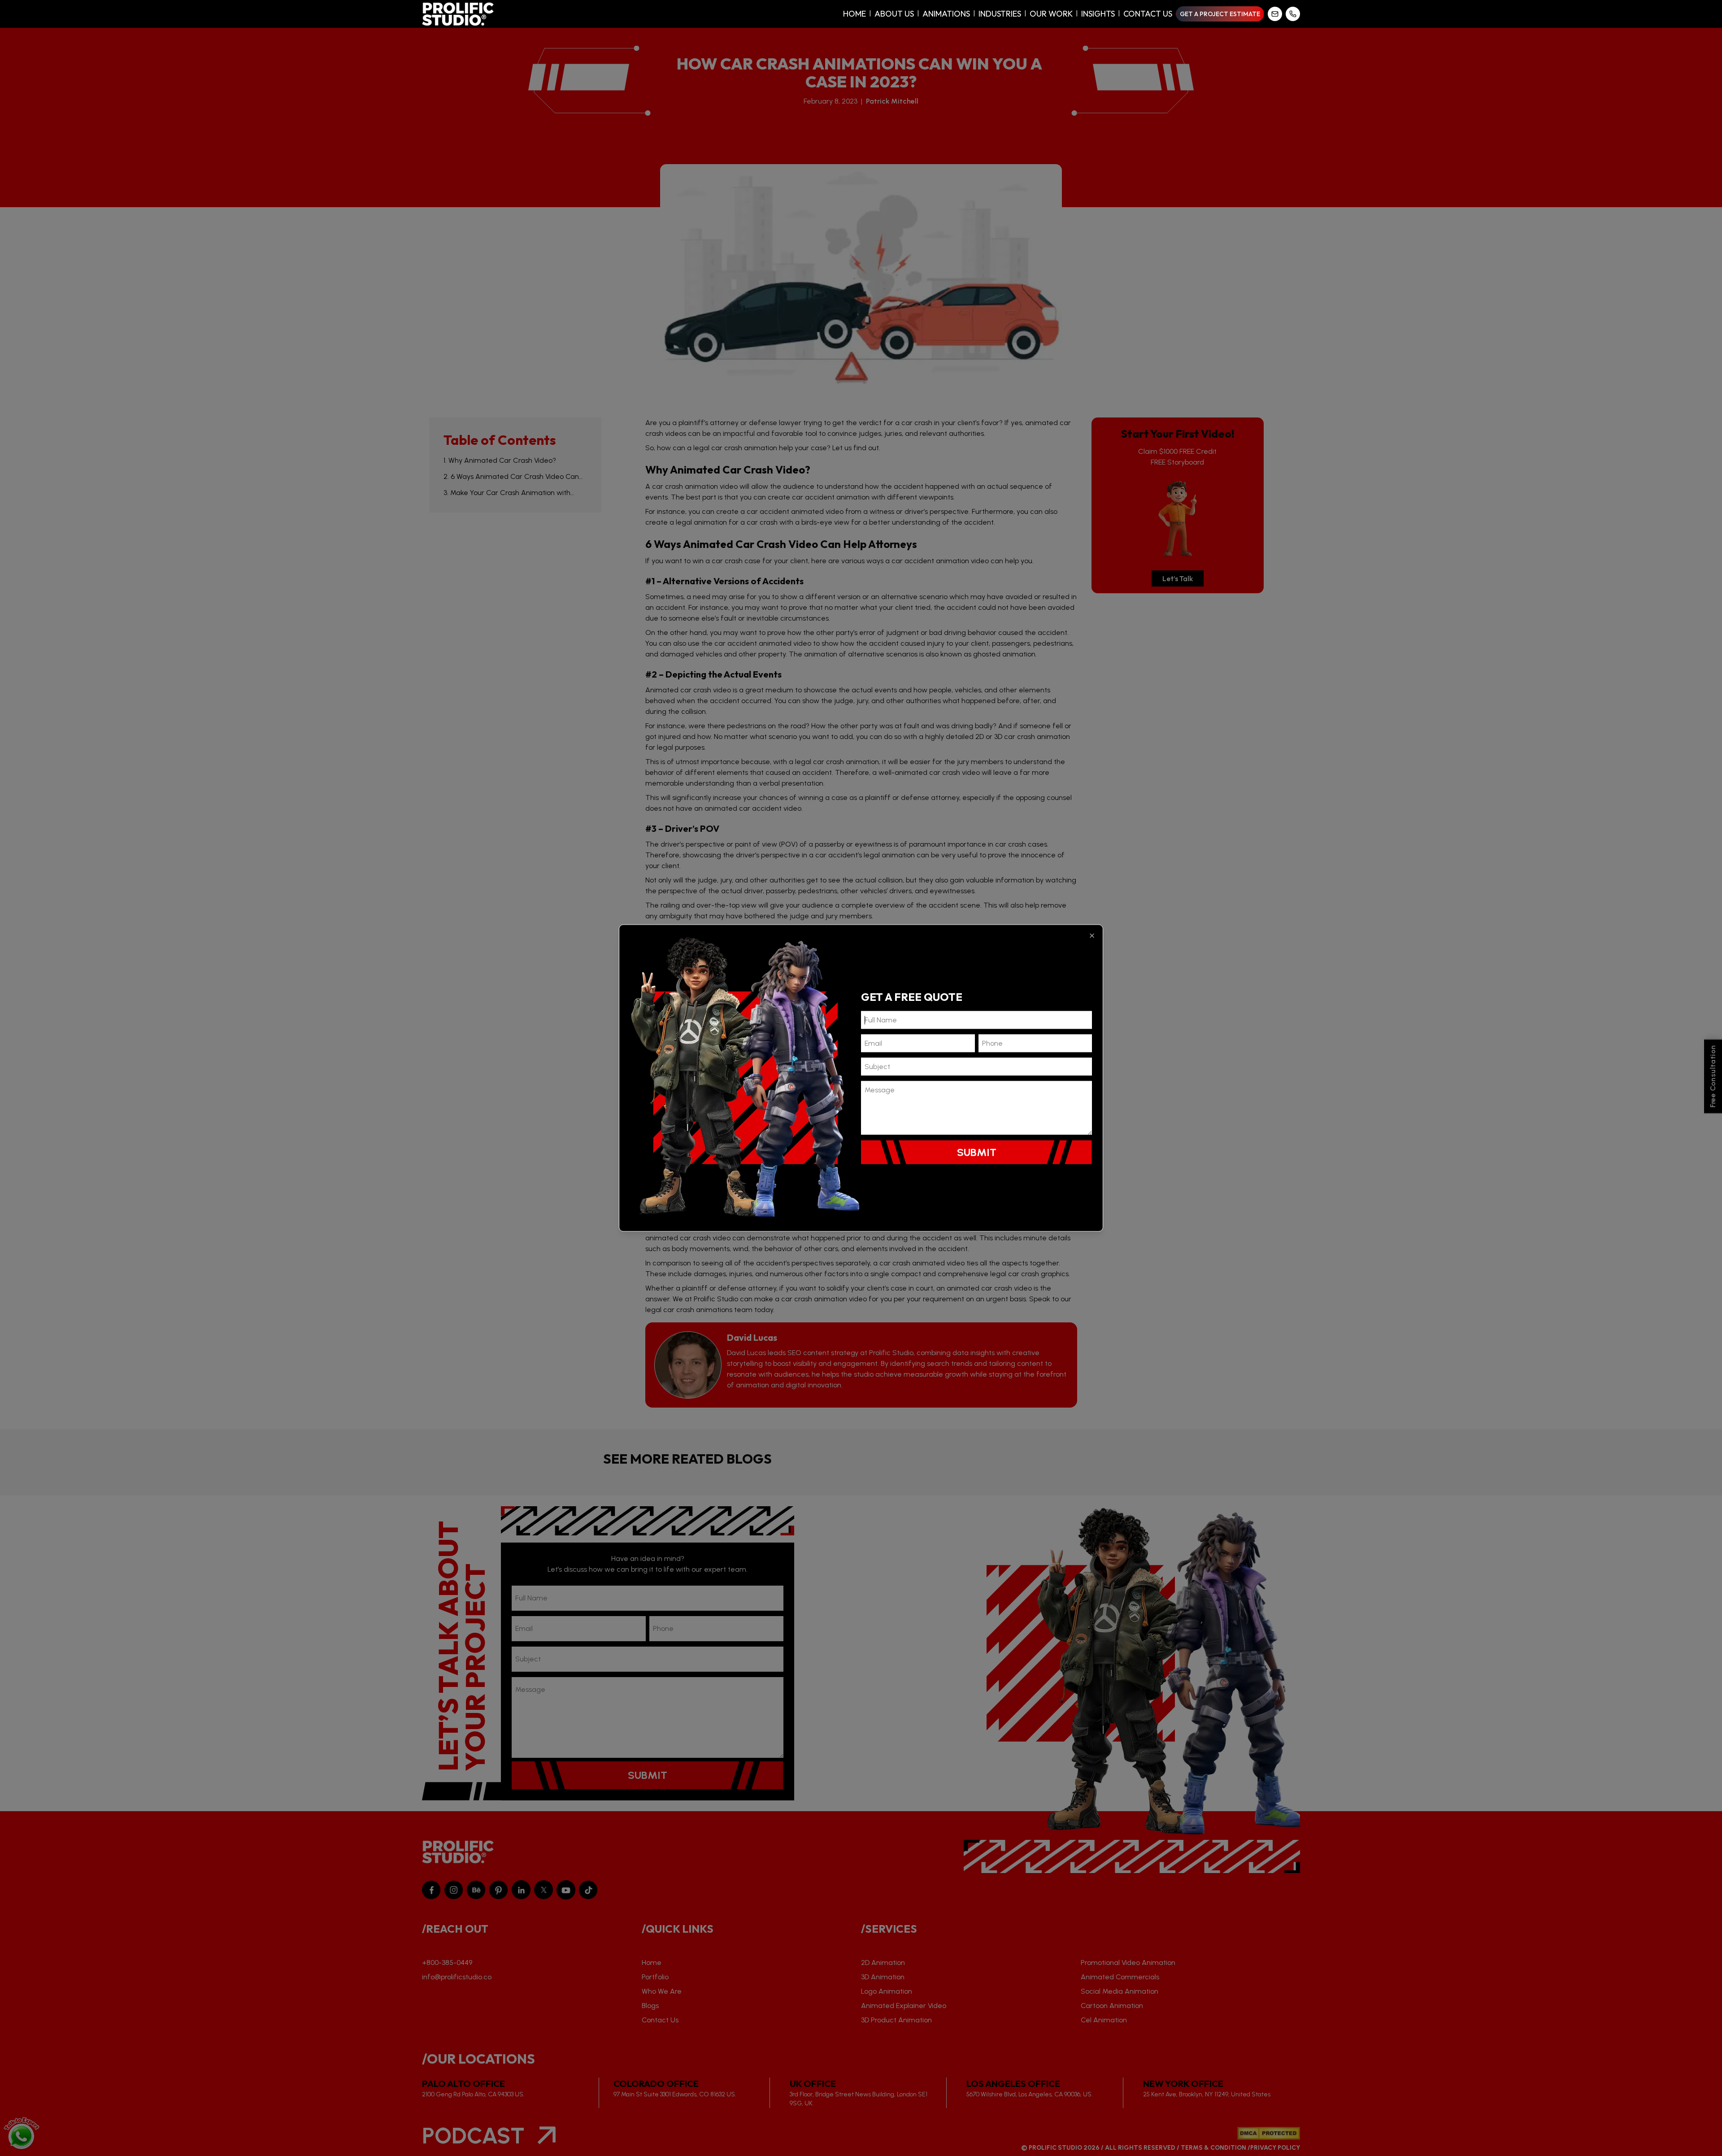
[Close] (1092, 936)
